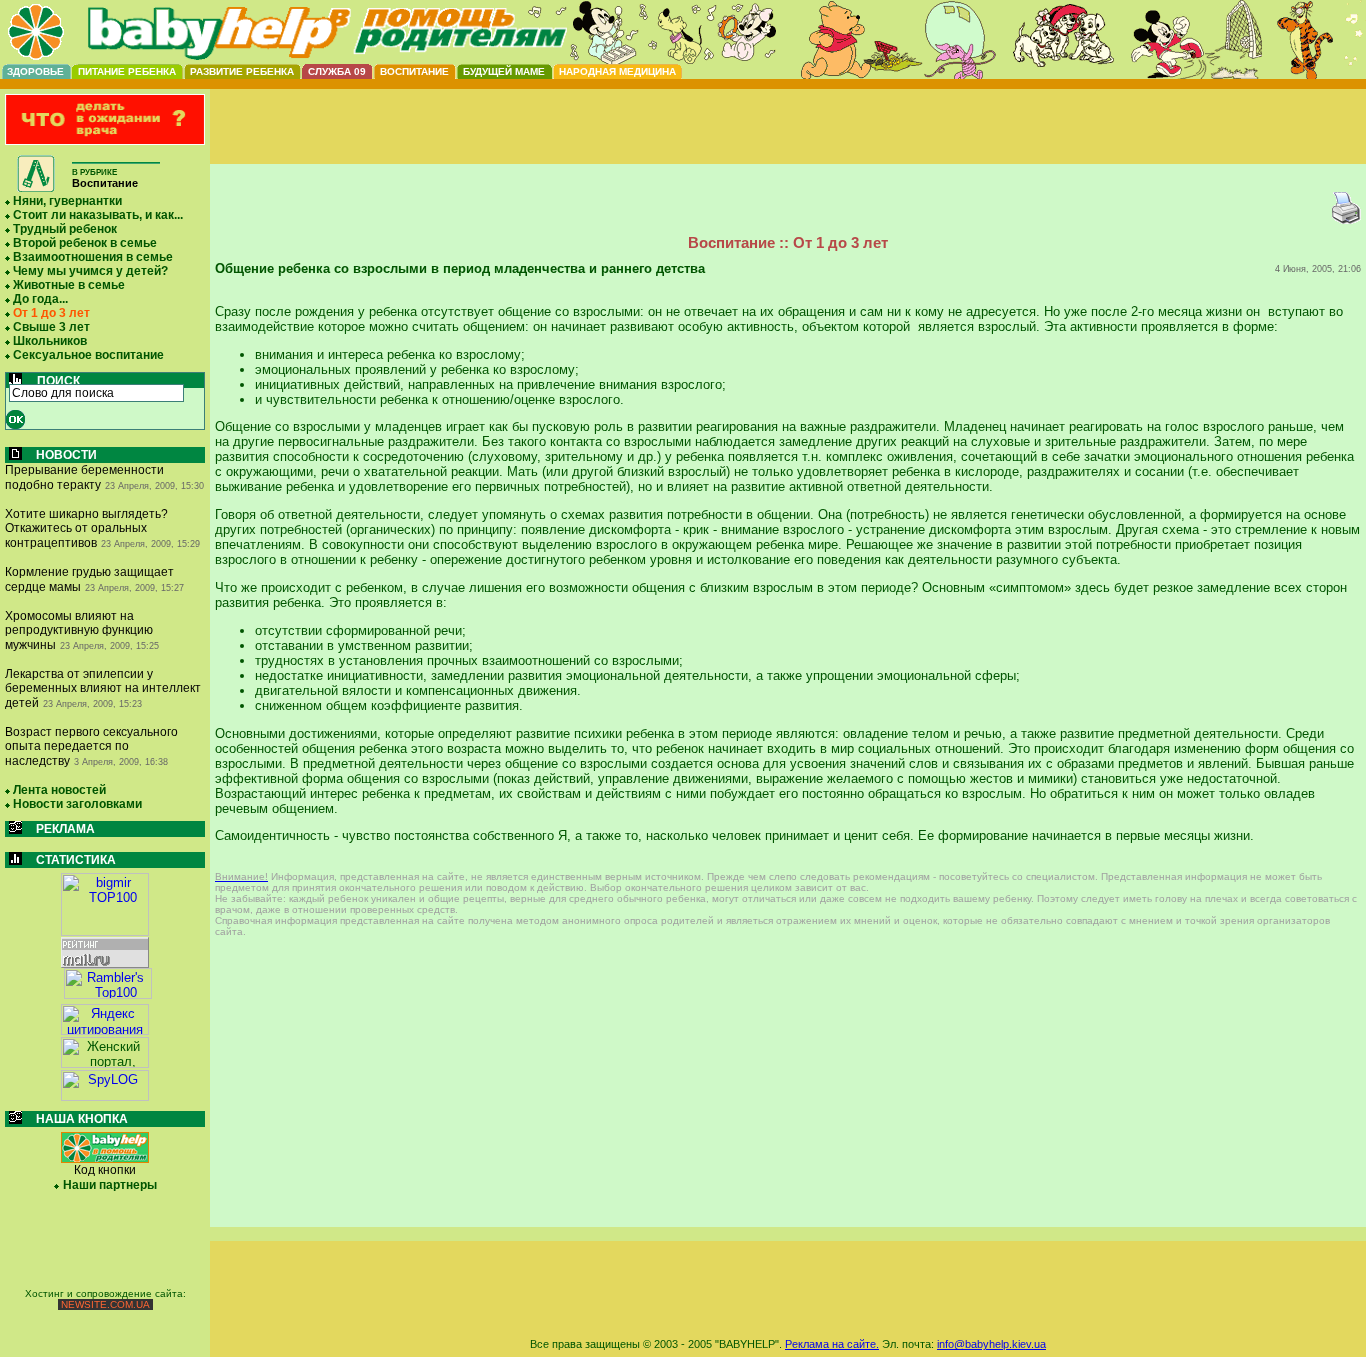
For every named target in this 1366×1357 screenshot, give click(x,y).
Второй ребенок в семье (85, 243)
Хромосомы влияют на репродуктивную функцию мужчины (79, 630)
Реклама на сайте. (832, 1344)
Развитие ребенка (242, 71)
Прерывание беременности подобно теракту (84, 477)
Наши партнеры (110, 1185)
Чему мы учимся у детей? (90, 271)
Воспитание (414, 71)
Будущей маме (504, 71)
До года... (40, 299)
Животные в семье (69, 285)
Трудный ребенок (65, 229)
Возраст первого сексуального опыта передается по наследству (91, 746)
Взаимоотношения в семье (93, 257)
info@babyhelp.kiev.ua (991, 1344)
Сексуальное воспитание (88, 355)
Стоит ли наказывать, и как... (98, 215)
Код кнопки (105, 1170)
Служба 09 (337, 71)
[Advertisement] (788, 143)
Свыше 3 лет (51, 327)
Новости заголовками (77, 804)
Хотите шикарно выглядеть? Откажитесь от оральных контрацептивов (86, 528)
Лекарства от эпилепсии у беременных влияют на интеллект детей (103, 688)
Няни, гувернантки (67, 201)
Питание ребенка (127, 71)
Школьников (50, 341)
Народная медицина (617, 71)
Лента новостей (59, 790)
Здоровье (35, 71)
